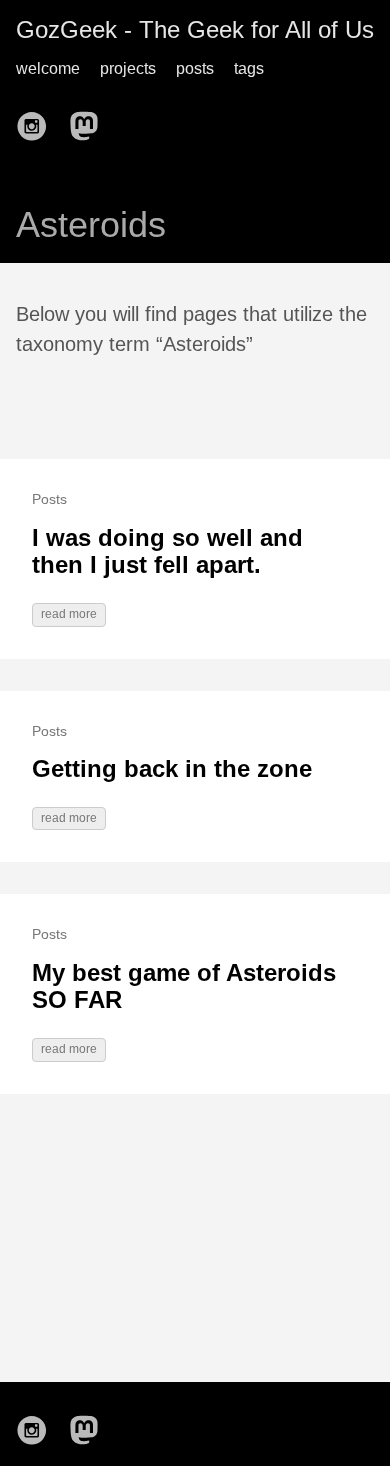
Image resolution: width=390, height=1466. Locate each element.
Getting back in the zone (172, 768)
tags (249, 68)
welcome (48, 68)
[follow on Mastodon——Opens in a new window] (90, 120)
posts (195, 68)
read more (69, 614)
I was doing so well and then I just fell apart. (167, 551)
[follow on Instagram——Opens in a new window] (38, 120)
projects (128, 68)
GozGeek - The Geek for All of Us (195, 29)
